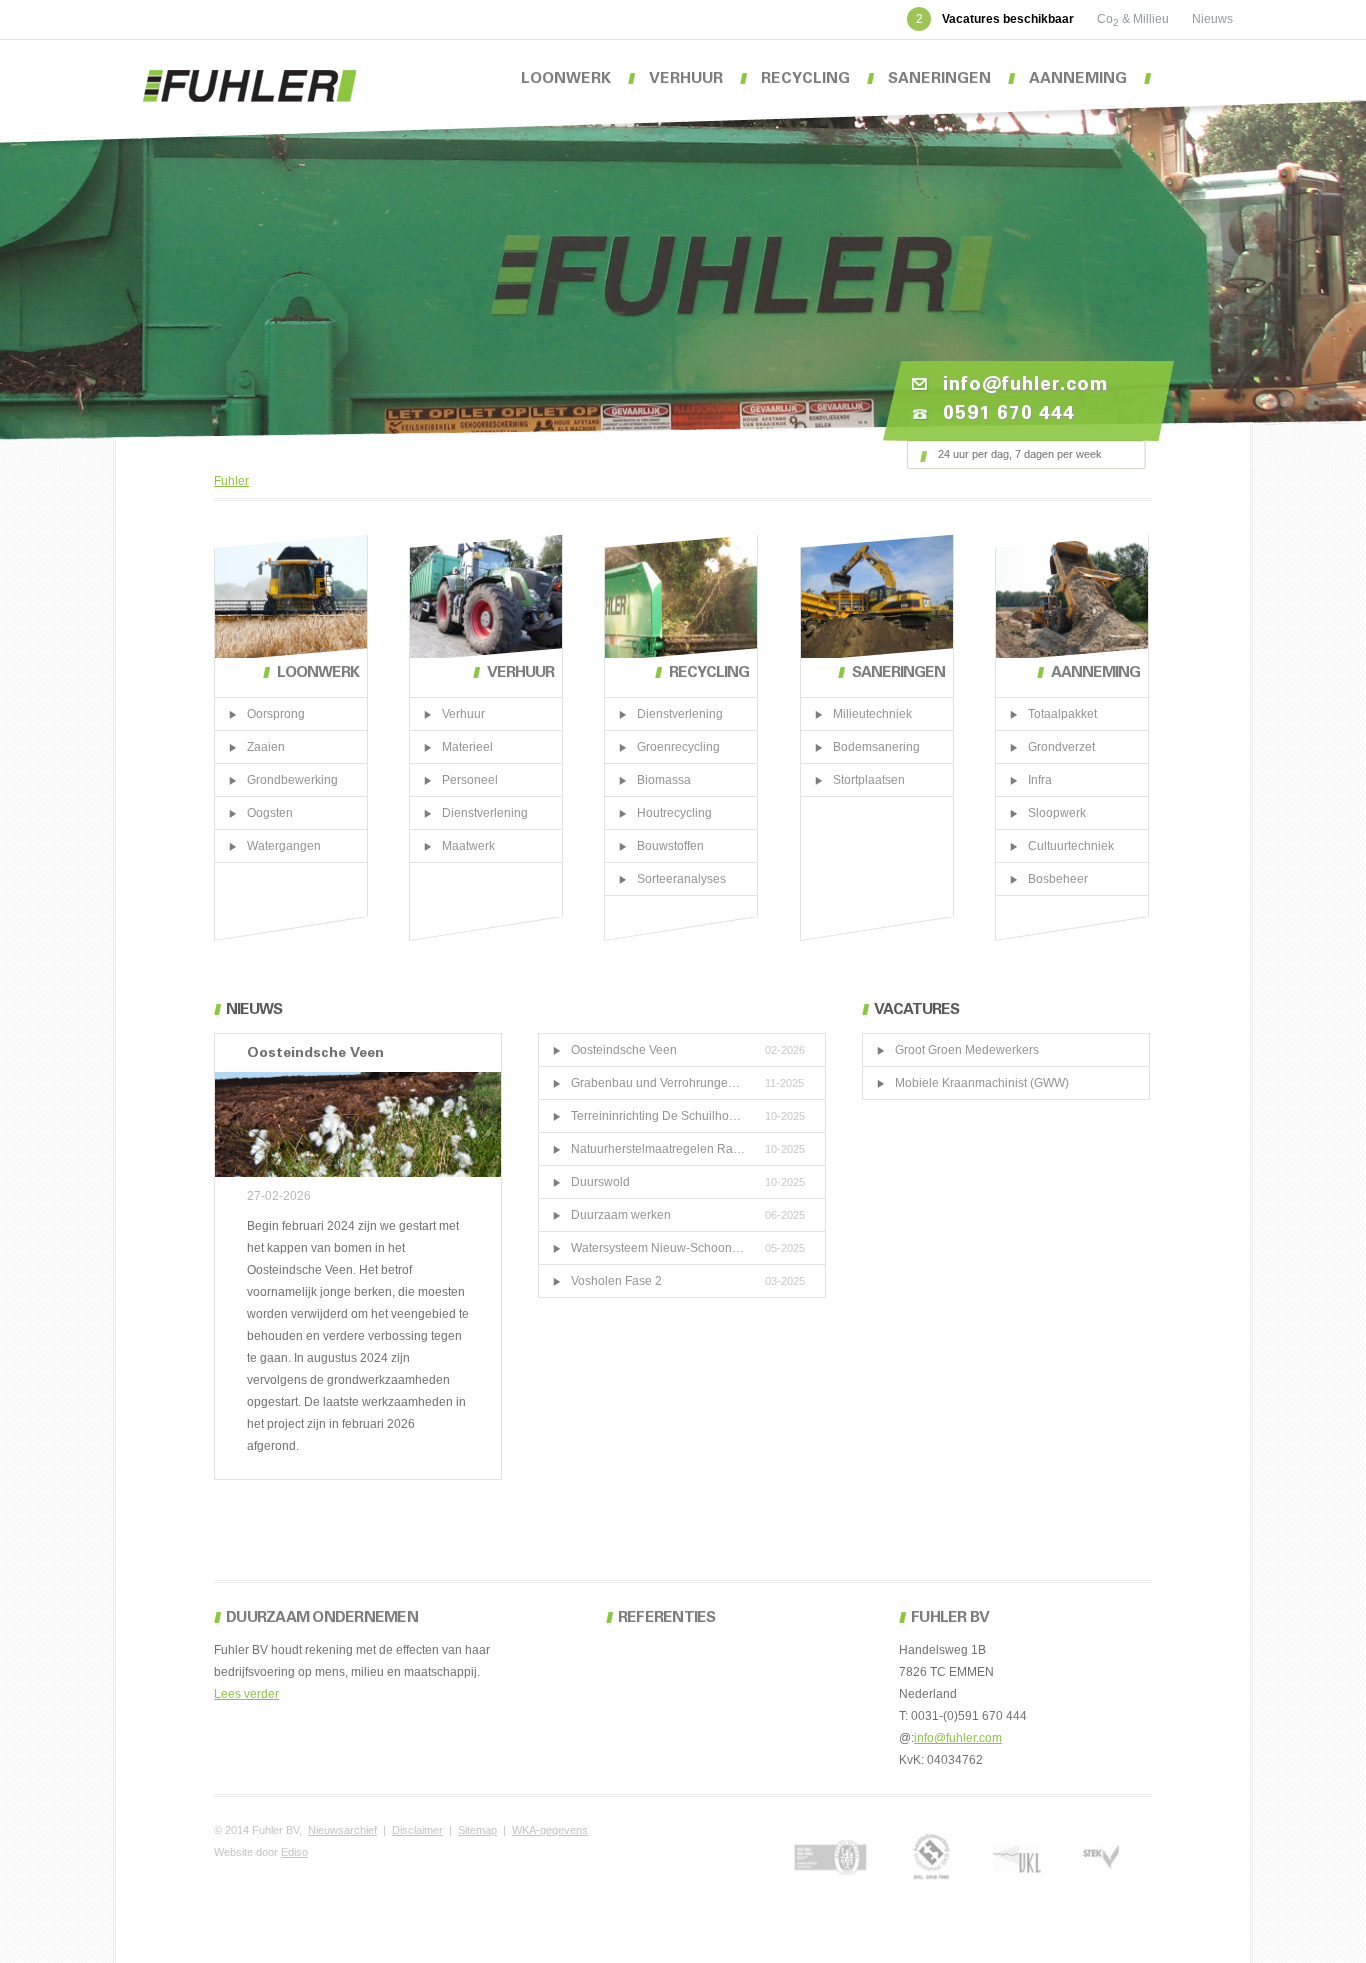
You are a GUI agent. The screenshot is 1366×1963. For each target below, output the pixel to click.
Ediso (294, 1852)
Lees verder (246, 1694)
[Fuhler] (249, 86)
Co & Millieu (1134, 19)
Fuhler (231, 481)
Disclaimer (417, 1830)
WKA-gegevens (550, 1830)
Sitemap (477, 1830)
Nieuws (1212, 19)
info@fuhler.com (958, 1738)
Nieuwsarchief (342, 1830)
